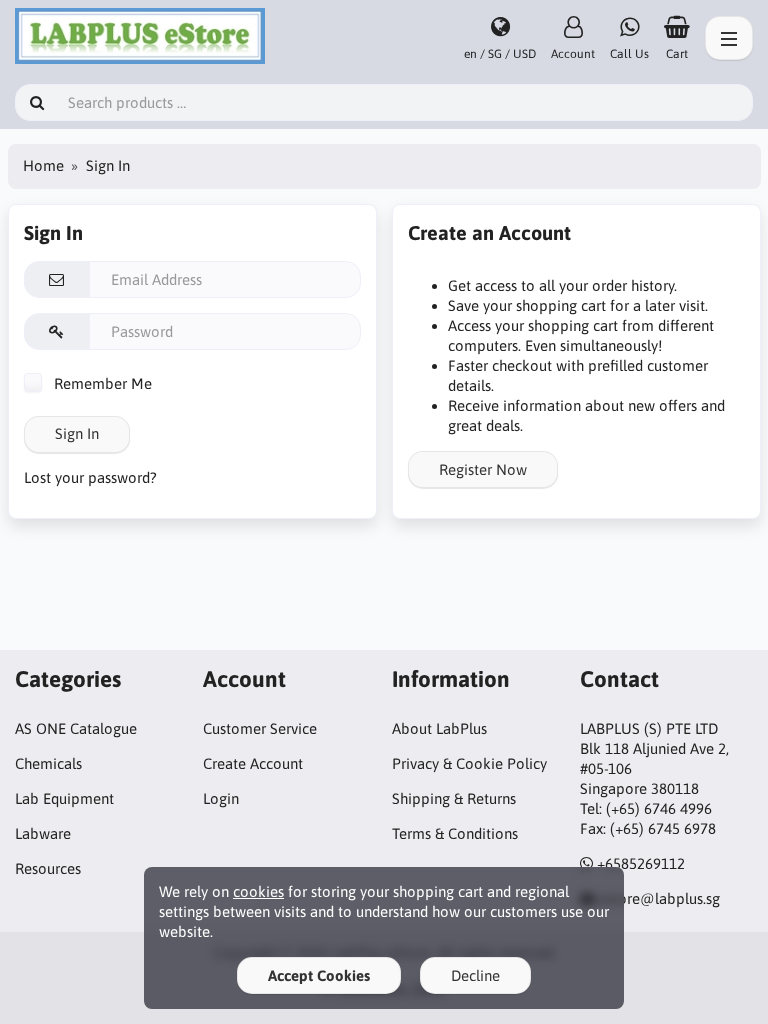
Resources (48, 868)
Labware (43, 833)
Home (43, 165)
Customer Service (260, 728)
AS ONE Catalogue (76, 728)
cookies (258, 891)
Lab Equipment (64, 798)
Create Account (253, 763)
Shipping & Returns (454, 798)
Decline (475, 975)
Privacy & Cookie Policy (469, 763)
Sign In (77, 433)
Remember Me (101, 383)
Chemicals (48, 763)
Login (221, 798)
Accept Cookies (319, 975)
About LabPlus (439, 728)
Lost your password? (90, 477)
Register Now (483, 469)
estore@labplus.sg (659, 898)
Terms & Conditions (455, 833)
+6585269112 (641, 863)
